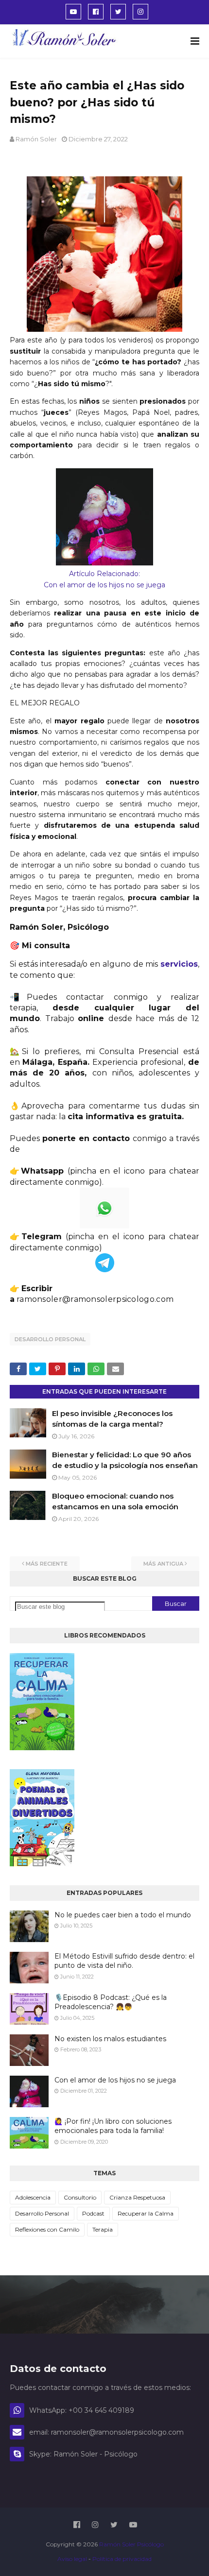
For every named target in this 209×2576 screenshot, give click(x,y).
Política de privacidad (122, 2559)
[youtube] (73, 12)
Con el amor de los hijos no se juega (115, 2080)
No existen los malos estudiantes (110, 2039)
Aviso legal (73, 2559)
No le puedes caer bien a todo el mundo (123, 1915)
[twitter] (118, 12)
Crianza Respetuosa (137, 2197)
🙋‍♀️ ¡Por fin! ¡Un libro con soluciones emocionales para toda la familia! (113, 2126)
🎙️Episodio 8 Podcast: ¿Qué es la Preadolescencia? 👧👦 (111, 2002)
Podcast (93, 2213)
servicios (179, 964)
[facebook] (96, 12)
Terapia (103, 2229)
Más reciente (47, 1564)
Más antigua (163, 1564)
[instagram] (140, 12)
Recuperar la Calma (146, 2213)
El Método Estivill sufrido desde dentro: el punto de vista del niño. (124, 1961)
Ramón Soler (36, 139)
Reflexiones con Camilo (47, 2229)
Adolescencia (33, 2197)
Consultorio (80, 2197)
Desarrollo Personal (50, 1339)
